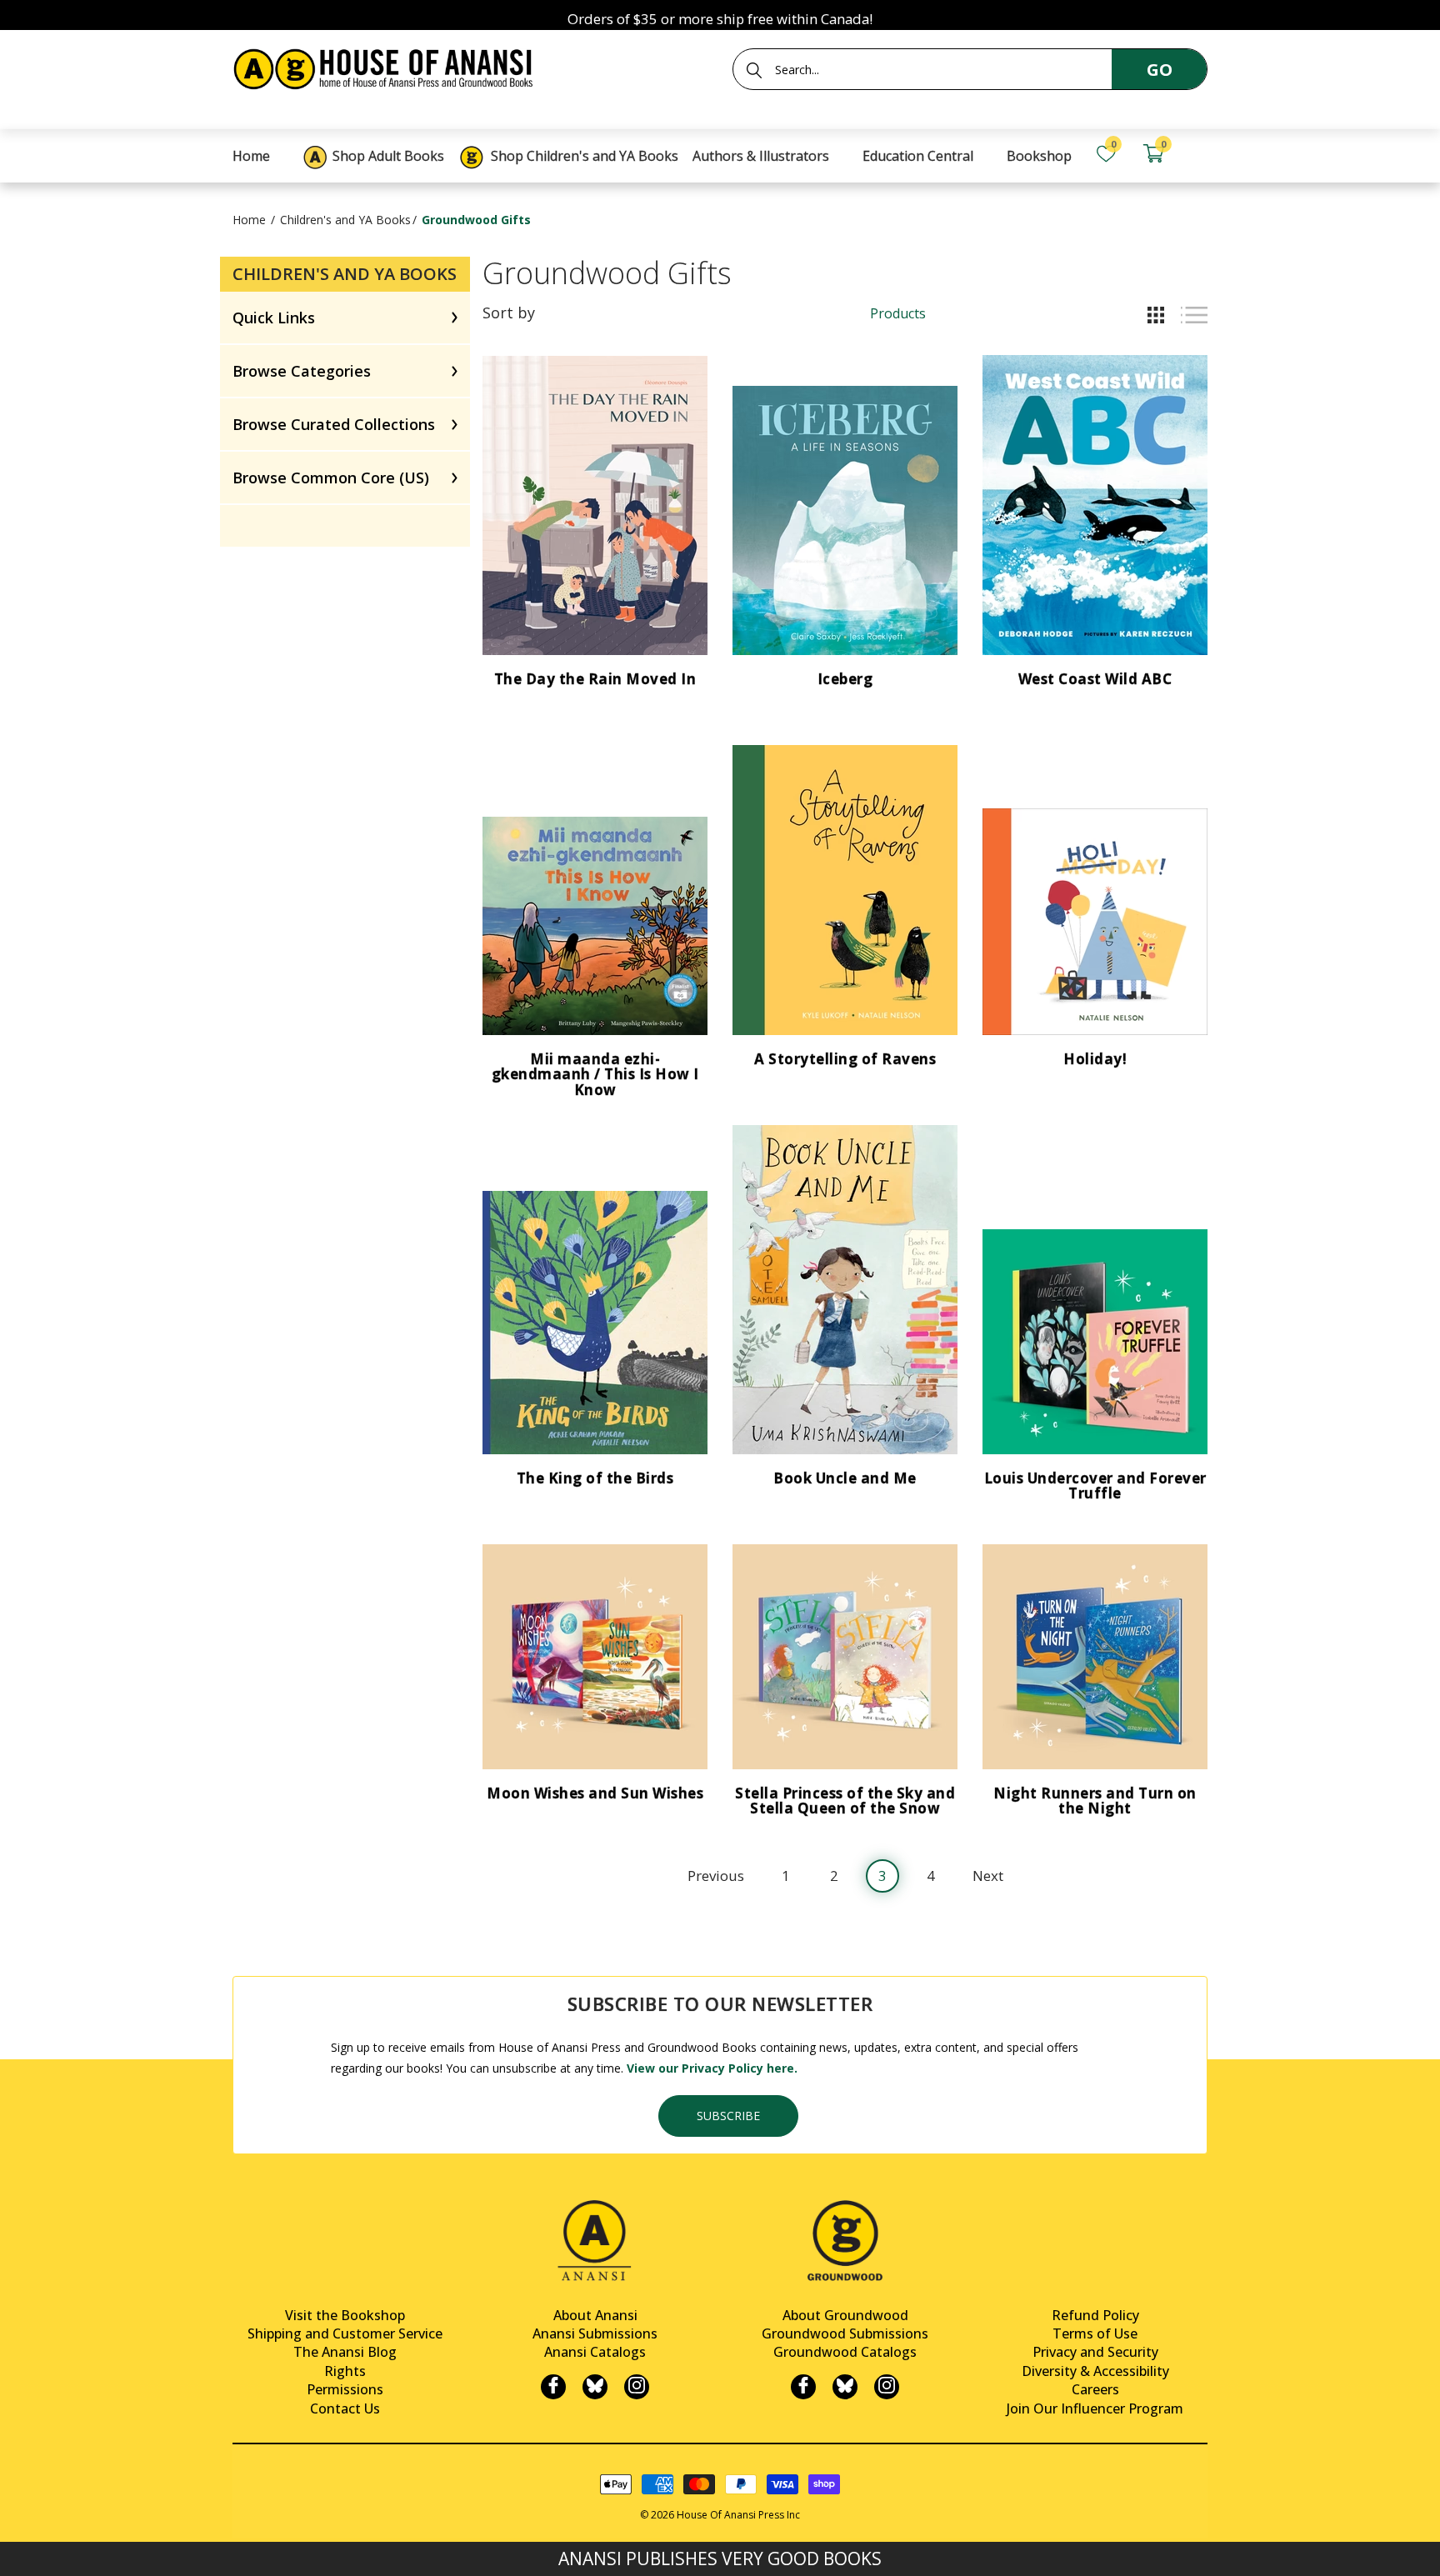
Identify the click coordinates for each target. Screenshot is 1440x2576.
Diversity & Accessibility (1095, 2371)
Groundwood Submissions (845, 2333)
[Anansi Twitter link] (595, 2387)
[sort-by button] (591, 313)
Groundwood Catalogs (845, 2352)
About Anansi (595, 2315)
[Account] (1200, 154)
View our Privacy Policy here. (712, 2068)
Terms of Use (1095, 2333)
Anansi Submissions (595, 2333)
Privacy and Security (1095, 2352)
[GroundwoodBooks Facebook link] (803, 2387)
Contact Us (345, 2408)
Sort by (509, 313)
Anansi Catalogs (595, 2352)
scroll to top (19, 2549)
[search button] (754, 70)
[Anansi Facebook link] (553, 2387)
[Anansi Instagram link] (637, 2387)
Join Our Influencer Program (1095, 2408)
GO (1160, 70)
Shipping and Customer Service (345, 2333)
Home (249, 220)
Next (988, 1876)
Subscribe (728, 2116)
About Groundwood (845, 2315)
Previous (716, 1876)
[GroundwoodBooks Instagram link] (887, 2387)
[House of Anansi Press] (387, 66)
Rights (345, 2371)
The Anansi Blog (345, 2352)
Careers (1095, 2389)
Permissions (345, 2389)
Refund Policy (1095, 2315)
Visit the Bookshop (345, 2315)
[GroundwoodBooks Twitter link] (845, 2387)
